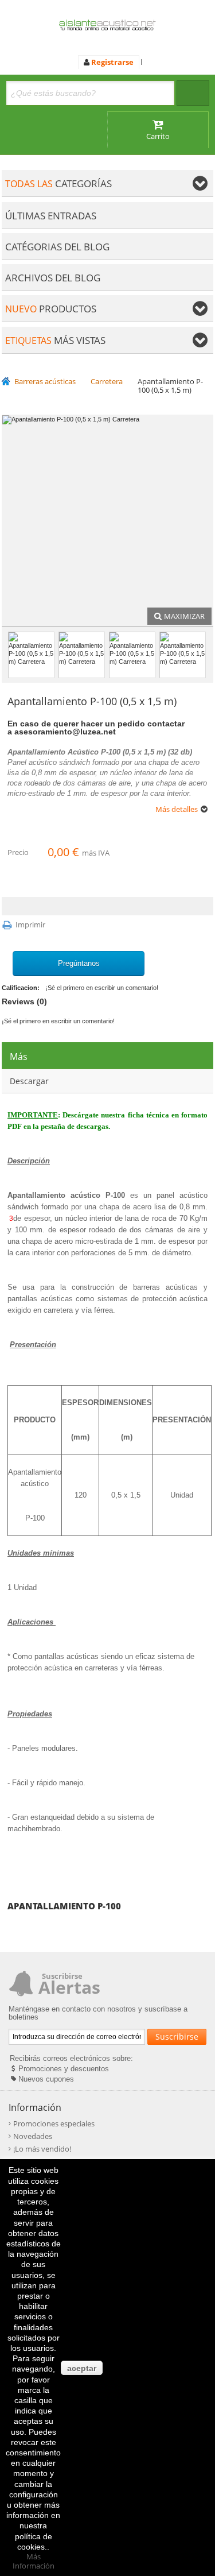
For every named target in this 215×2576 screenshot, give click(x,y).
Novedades (33, 2136)
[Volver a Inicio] (8, 382)
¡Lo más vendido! (42, 2149)
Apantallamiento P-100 (64, 1906)
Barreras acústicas (45, 382)
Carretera (107, 382)
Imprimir (30, 925)
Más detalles (177, 809)
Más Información (34, 2561)
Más (19, 1057)
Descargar (29, 1081)
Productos (51, 309)
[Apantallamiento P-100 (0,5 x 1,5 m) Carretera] (31, 655)
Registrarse (112, 62)
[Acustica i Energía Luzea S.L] (107, 27)
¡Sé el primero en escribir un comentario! (102, 988)
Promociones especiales (54, 2124)
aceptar (82, 2368)
